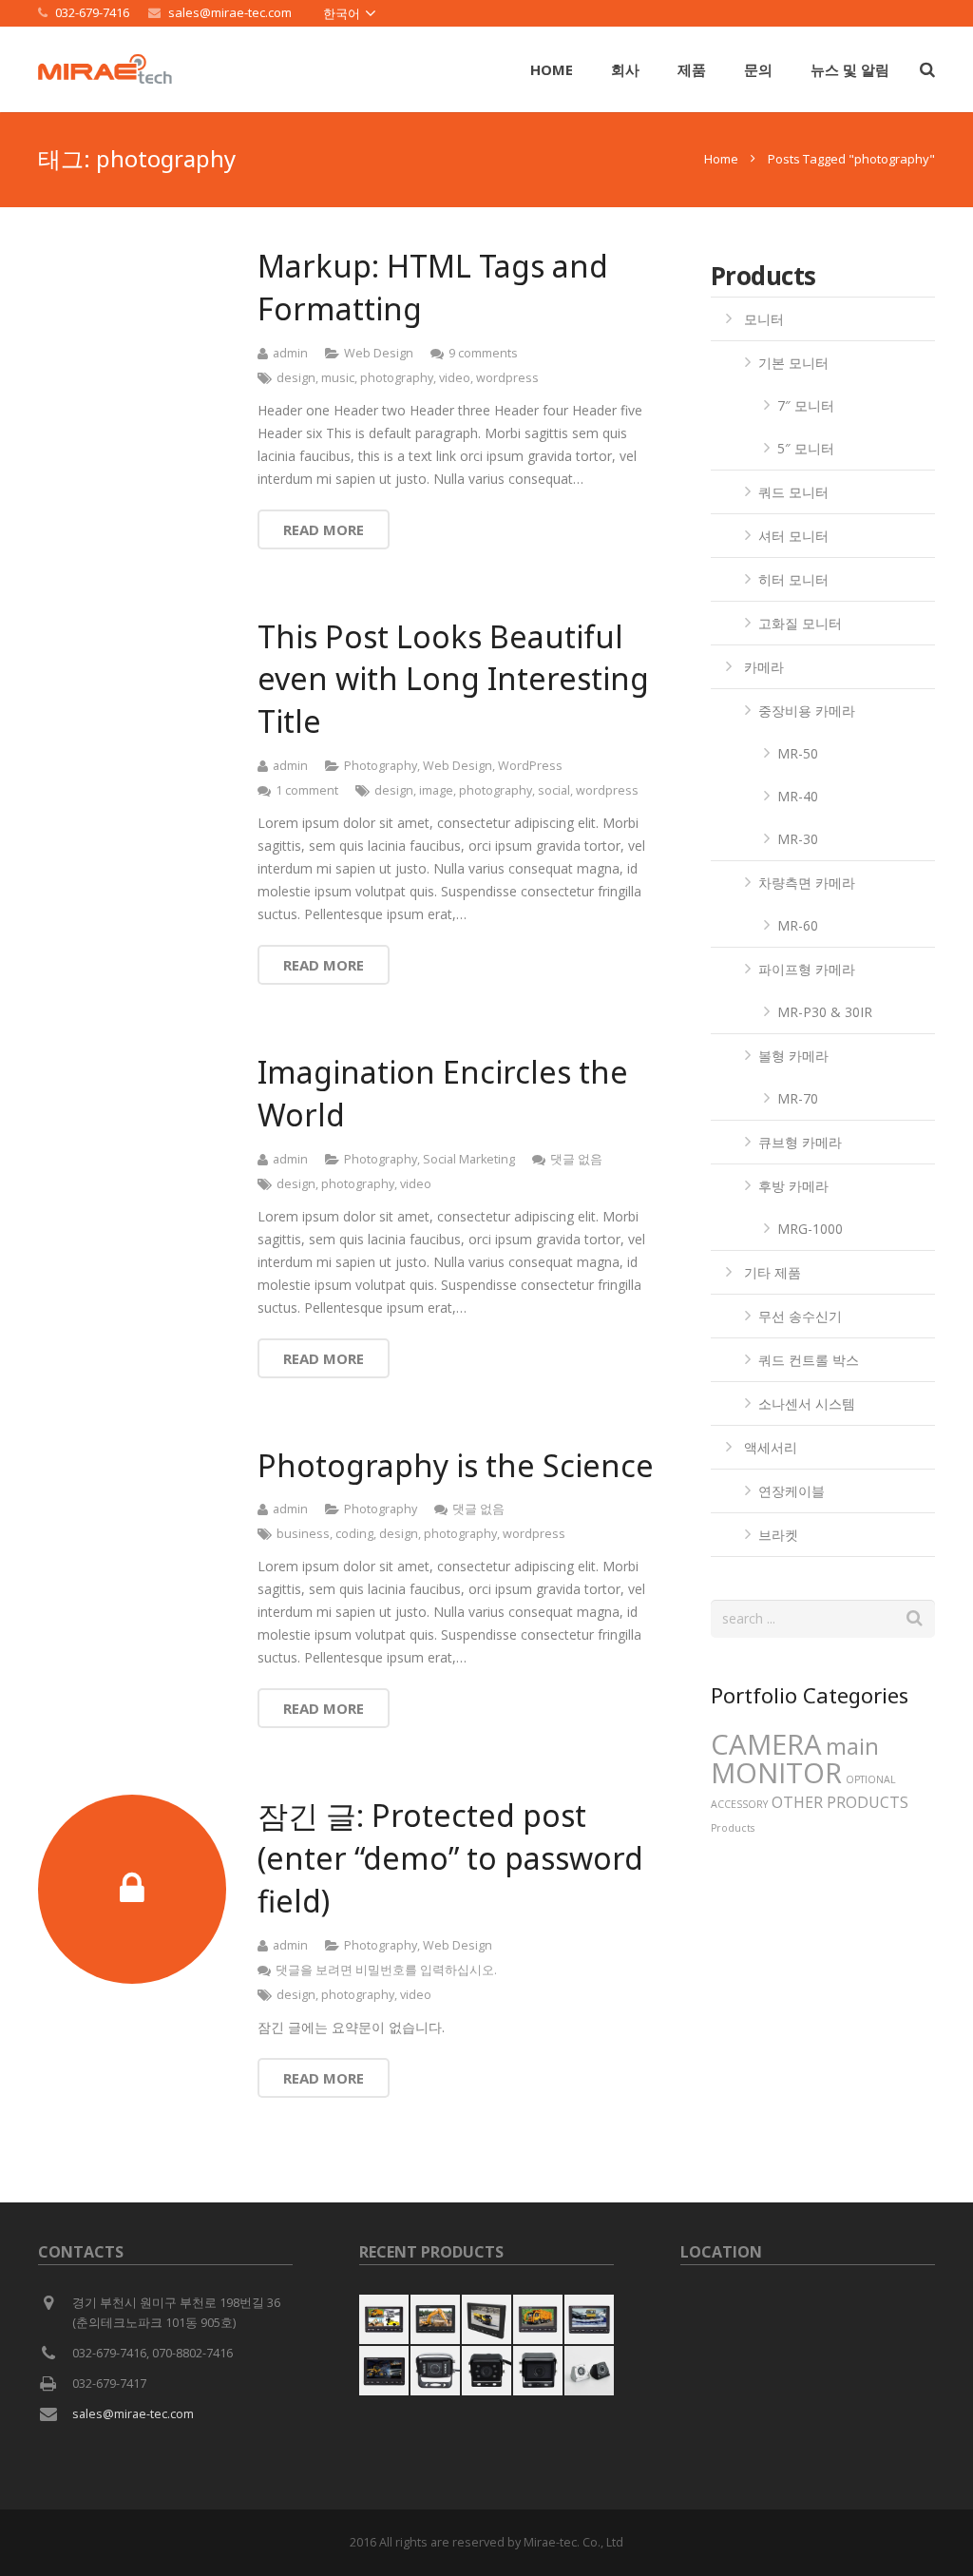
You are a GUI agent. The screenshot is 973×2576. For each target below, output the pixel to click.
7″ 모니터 (806, 405)
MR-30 (798, 839)
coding (354, 1534)
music (338, 378)
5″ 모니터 (806, 448)
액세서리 (771, 1447)
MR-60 (798, 925)
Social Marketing (469, 1159)
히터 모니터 (793, 579)
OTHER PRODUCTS (840, 1802)
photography (397, 378)
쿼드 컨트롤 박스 (809, 1360)
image (436, 790)
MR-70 (798, 1098)
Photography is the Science (456, 1465)
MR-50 (798, 753)
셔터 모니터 (793, 536)
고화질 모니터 (800, 623)
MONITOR (776, 1773)
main (852, 1746)
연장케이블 (792, 1491)
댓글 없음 (576, 1159)
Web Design (379, 353)
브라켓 (778, 1535)
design (296, 378)
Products (733, 1828)
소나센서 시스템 (807, 1403)
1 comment (307, 790)
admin (290, 353)
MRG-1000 (810, 1229)
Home (721, 159)
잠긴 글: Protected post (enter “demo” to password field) (450, 1858)
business (303, 1534)
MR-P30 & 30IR (825, 1012)
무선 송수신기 (800, 1316)
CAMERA (766, 1744)
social (554, 790)
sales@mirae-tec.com (230, 12)
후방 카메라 (793, 1186)
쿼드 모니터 (793, 492)
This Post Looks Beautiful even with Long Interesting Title (453, 679)
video (455, 378)
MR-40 (798, 796)
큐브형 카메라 (800, 1142)
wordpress (507, 378)
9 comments (483, 353)
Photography (381, 766)
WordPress (530, 766)
